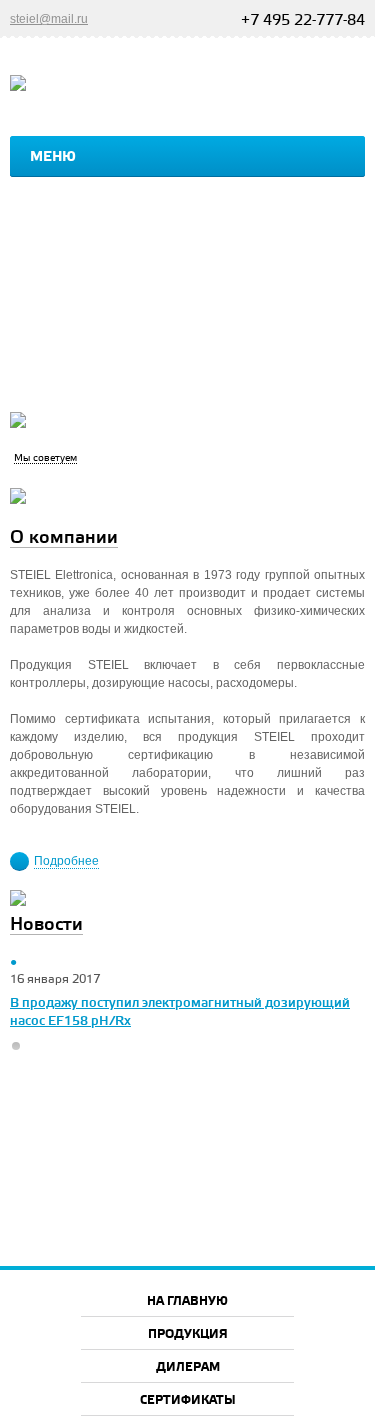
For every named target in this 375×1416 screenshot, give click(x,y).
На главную (187, 1301)
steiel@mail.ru (49, 19)
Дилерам (188, 1367)
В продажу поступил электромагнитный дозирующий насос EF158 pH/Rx (180, 1012)
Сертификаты (188, 1400)
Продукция (188, 1334)
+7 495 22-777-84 (303, 21)
